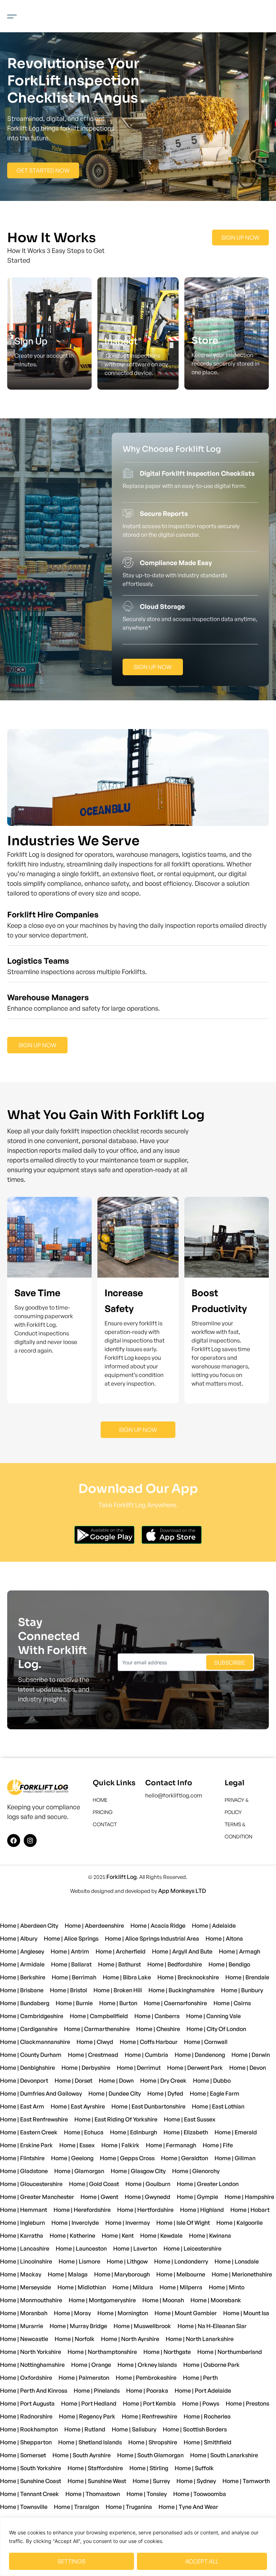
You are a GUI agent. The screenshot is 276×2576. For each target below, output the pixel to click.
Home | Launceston (81, 2248)
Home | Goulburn (148, 2184)
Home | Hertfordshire (145, 2210)
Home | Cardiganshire (29, 2029)
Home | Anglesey (22, 1951)
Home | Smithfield (208, 2442)
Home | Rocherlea (207, 2416)
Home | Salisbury (134, 2429)
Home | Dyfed (165, 2093)
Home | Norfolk (75, 2339)
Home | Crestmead (93, 2055)
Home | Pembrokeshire (146, 2378)
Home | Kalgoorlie (240, 2223)
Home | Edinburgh (134, 2132)
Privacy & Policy (237, 1806)
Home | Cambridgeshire (32, 2016)
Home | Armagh (240, 1951)
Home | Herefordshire (82, 2210)
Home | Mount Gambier (186, 2313)
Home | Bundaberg (25, 2003)
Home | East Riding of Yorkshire (116, 2119)
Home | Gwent (99, 2197)
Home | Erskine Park (26, 2145)
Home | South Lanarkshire (224, 2455)
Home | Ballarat (71, 1964)
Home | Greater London (208, 2184)
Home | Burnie (74, 2003)
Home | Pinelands (97, 2391)
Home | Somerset (23, 2455)
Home (100, 1800)
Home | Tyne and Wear (188, 2507)
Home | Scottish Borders (195, 2429)
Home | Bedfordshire (175, 1964)
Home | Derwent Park (195, 2068)
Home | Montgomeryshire (102, 2300)
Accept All (202, 2561)
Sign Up (31, 341)
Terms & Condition (238, 1830)
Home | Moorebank (216, 2300)
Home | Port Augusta (27, 2403)
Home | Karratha (22, 2236)
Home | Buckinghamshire (181, 1990)
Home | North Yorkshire (31, 2352)
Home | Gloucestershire (31, 2184)
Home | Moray (72, 2313)
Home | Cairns (232, 2003)
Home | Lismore (79, 2261)
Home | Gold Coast (94, 2184)
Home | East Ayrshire (78, 2106)
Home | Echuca (84, 2132)
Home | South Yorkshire (31, 2468)
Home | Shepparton (26, 2442)
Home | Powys (201, 2403)
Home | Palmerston (84, 2378)
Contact (105, 1824)
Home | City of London (216, 2029)
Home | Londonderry (181, 2261)
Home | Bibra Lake (127, 1977)
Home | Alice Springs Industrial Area (152, 1938)
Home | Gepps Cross (127, 2158)
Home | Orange (91, 2365)
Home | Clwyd (95, 2042)
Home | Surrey (151, 2481)
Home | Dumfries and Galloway (41, 2093)
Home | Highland (202, 2210)
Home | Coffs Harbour (149, 2042)
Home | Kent (118, 2236)
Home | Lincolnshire (26, 2261)
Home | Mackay (21, 2274)
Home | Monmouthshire (31, 2300)
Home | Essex (77, 2145)
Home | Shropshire (153, 2442)
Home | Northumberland (230, 2352)
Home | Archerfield (121, 1951)
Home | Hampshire (249, 2197)
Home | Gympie (197, 2197)
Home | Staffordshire (95, 2468)
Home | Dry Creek (163, 2081)
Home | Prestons (247, 2403)
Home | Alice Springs (71, 1938)
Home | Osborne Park (211, 2365)
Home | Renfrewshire (149, 2416)
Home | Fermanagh (171, 2145)
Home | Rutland (85, 2429)
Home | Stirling (149, 2468)
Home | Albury (19, 1938)
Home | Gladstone (24, 2171)
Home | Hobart (250, 2210)
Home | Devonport (24, 2081)
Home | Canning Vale (213, 2016)
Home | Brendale (247, 1977)
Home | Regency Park (87, 2416)
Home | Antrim (70, 1951)
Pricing (103, 1812)
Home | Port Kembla (149, 2403)
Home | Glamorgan (79, 2171)
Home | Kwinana (210, 2236)
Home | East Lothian (218, 2106)
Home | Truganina (129, 2507)
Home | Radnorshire (26, 2416)
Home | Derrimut (139, 2068)
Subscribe (230, 1663)
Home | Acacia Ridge (158, 1926)
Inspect (121, 341)
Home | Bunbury (242, 1990)
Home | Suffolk (194, 2468)
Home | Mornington (123, 2313)
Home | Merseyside (26, 2287)
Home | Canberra (157, 2016)
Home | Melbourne (181, 2274)
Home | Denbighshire (27, 2068)
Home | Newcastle (24, 2339)
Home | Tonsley (147, 2494)
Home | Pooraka (147, 2391)
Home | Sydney (196, 2481)
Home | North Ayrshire (130, 2339)
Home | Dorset (73, 2081)
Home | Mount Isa (246, 2313)
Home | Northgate (167, 2352)
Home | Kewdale (161, 2236)
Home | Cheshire (158, 2029)
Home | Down (116, 2081)
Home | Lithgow (127, 2261)
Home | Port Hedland (89, 2403)
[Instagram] (30, 1841)
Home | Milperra (181, 2287)
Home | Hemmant (24, 2210)
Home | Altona (224, 1938)
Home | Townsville (24, 2507)
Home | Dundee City (115, 2093)
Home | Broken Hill (118, 1990)
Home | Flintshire (22, 2158)
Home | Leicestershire (192, 2248)
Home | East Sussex (190, 2119)
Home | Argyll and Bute (182, 1951)
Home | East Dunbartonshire (148, 2106)
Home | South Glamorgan (150, 2455)
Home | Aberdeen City (29, 1926)
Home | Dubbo (212, 2081)
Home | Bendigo (229, 1964)
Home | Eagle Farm (215, 2093)
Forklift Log (121, 1877)
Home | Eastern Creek (29, 2132)
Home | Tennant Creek (29, 2494)
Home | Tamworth (246, 2481)
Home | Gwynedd (148, 2197)
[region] (138, 2547)
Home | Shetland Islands (90, 2442)
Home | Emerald (236, 2132)
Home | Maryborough (122, 2274)
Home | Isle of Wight (183, 2223)
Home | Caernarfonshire (175, 2003)
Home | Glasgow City (138, 2171)
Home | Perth (200, 2378)
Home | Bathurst (119, 1964)
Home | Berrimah (74, 1977)
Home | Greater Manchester (37, 2197)
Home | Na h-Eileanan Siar (212, 2326)
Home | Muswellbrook (142, 2326)
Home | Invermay (128, 2223)
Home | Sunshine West (97, 2481)
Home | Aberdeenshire (94, 1926)
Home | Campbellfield (99, 2016)
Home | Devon (248, 2068)
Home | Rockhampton (29, 2429)
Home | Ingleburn (22, 2223)
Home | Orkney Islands (147, 2365)
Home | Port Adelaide (203, 2391)
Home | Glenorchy (196, 2171)
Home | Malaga (68, 2274)
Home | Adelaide (214, 1926)
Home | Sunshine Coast (31, 2481)
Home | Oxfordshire (26, 2378)
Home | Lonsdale (237, 2261)
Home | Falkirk (120, 2145)
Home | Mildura (133, 2287)
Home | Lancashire (25, 2248)
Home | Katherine (72, 2236)
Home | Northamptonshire (102, 2352)
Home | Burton (118, 2003)
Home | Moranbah (24, 2313)
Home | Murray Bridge (78, 2326)
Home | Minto (227, 2287)
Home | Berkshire (23, 1977)
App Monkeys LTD (182, 1891)
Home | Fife (218, 2145)
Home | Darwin (251, 2055)
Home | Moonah (163, 2300)
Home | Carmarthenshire (97, 2029)
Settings (72, 2561)
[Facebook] (14, 1841)
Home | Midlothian (82, 2287)
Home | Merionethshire (242, 2274)
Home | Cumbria (146, 2055)
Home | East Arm (22, 2106)
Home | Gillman (235, 2158)
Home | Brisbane (22, 1990)
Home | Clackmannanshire (35, 2042)
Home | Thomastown (93, 2494)
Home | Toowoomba (200, 2494)
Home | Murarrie (22, 2326)
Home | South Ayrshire (82, 2455)
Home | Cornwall (206, 2042)
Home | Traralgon (77, 2507)
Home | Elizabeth (186, 2132)
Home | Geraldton (185, 2158)
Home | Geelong (72, 2158)
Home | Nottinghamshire (32, 2365)
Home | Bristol (68, 1990)
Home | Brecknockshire (188, 1977)
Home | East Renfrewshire (34, 2119)
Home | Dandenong (200, 2055)
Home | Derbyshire (86, 2068)
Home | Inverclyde (75, 2223)
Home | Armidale (22, 1964)
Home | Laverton (135, 2248)
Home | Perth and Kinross (34, 2391)
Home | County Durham (31, 2055)
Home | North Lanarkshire (200, 2339)
